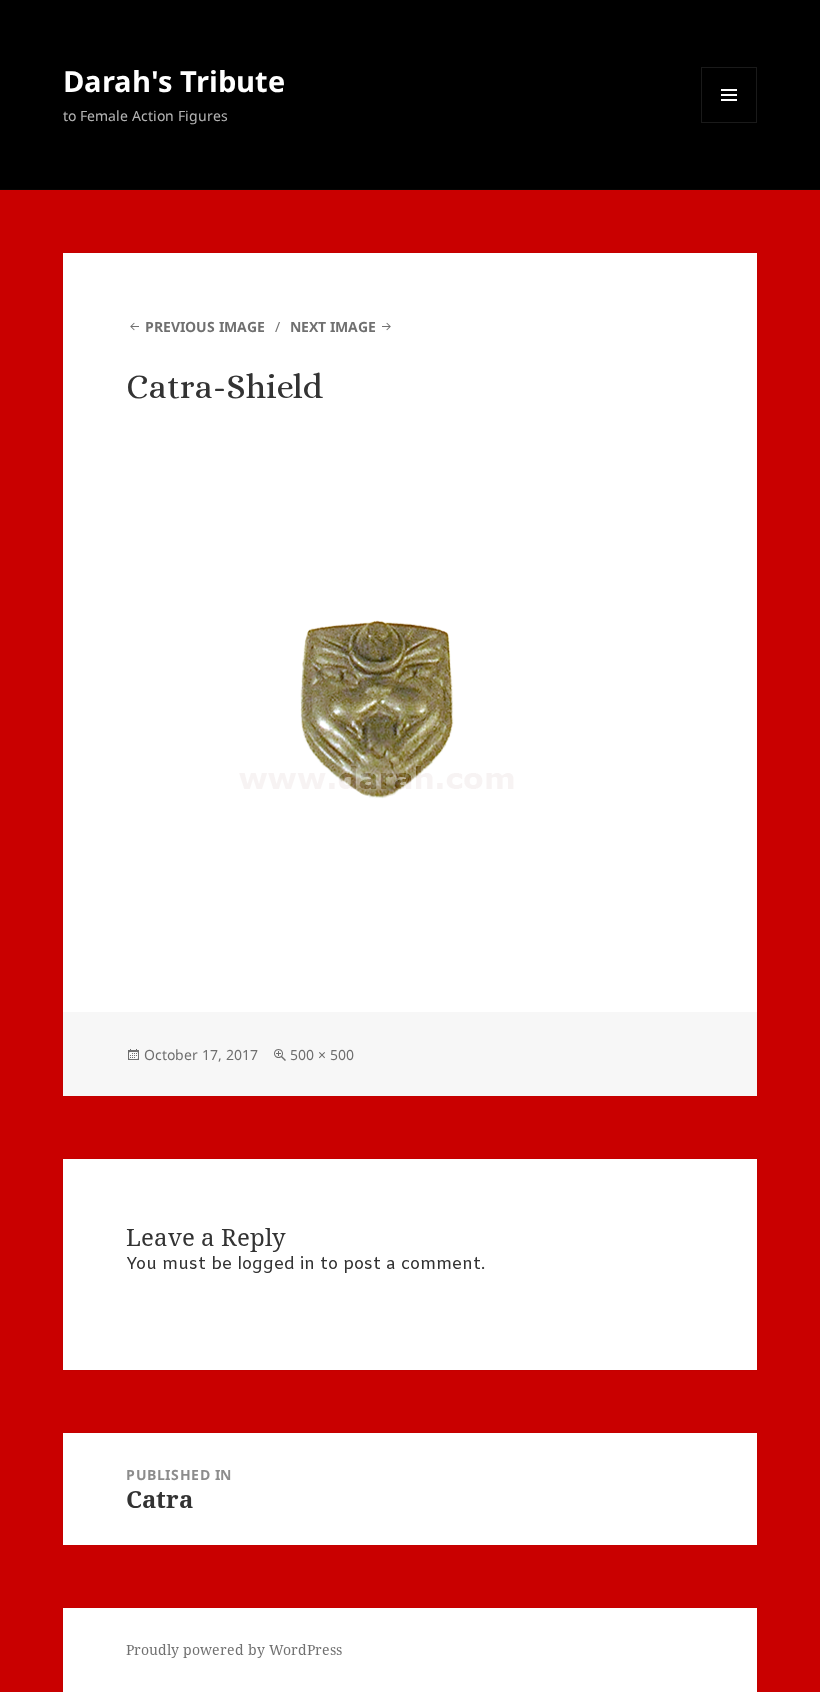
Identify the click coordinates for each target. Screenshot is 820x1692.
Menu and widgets (729, 122)
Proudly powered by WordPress (234, 1649)
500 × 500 (322, 1054)
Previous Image (205, 326)
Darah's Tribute (174, 80)
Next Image (333, 326)
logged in (276, 1264)
